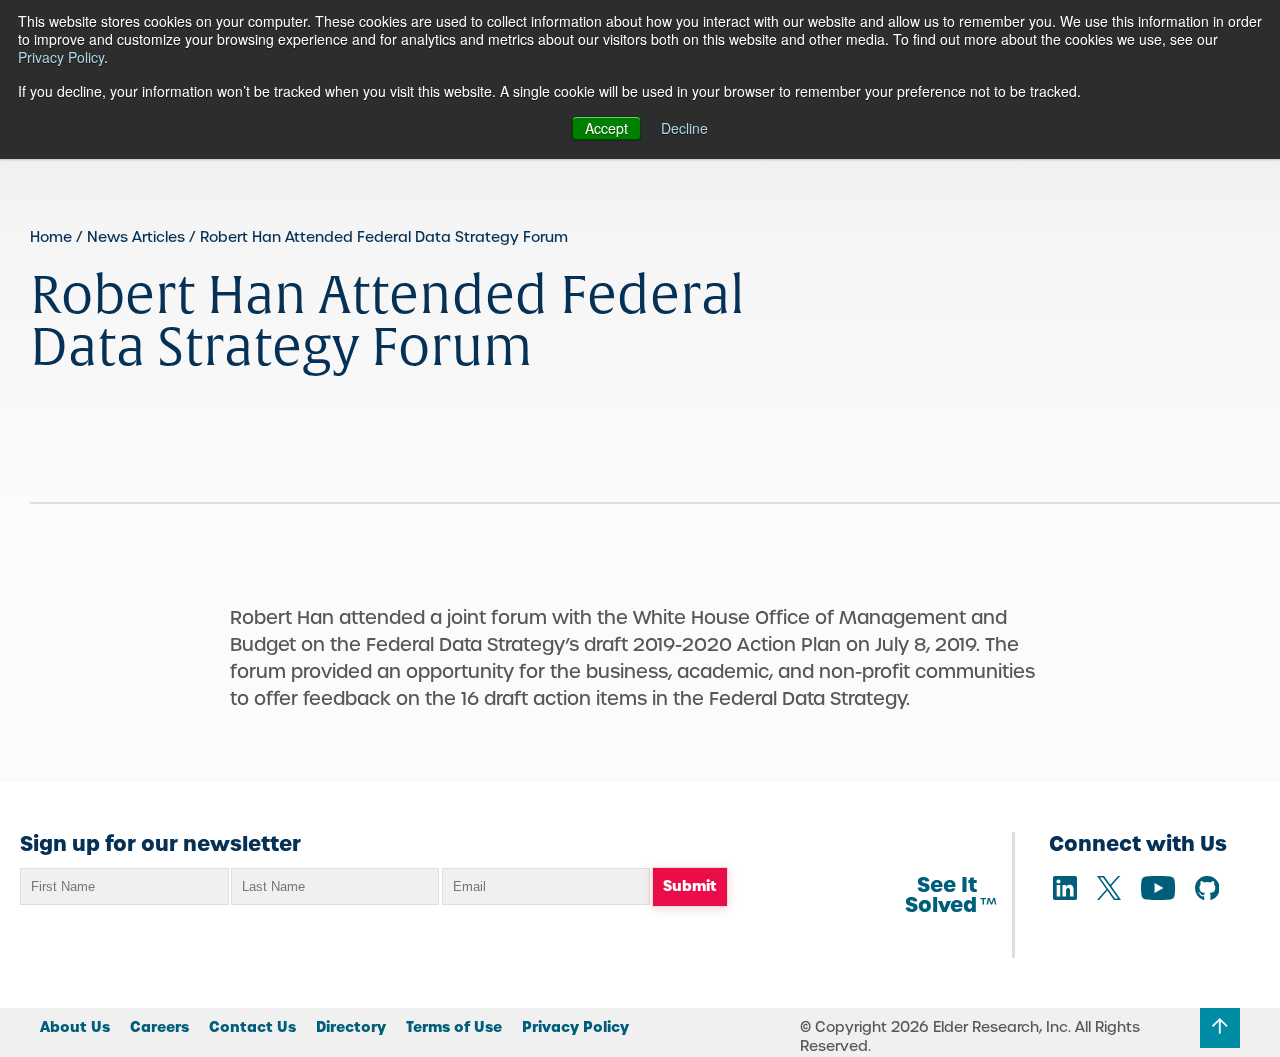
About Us (75, 1027)
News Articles (136, 237)
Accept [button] (606, 128)
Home (51, 237)
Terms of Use (454, 1027)
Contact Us (252, 1027)
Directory (351, 1027)
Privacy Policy (61, 57)
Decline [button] (684, 128)
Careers (159, 1027)
